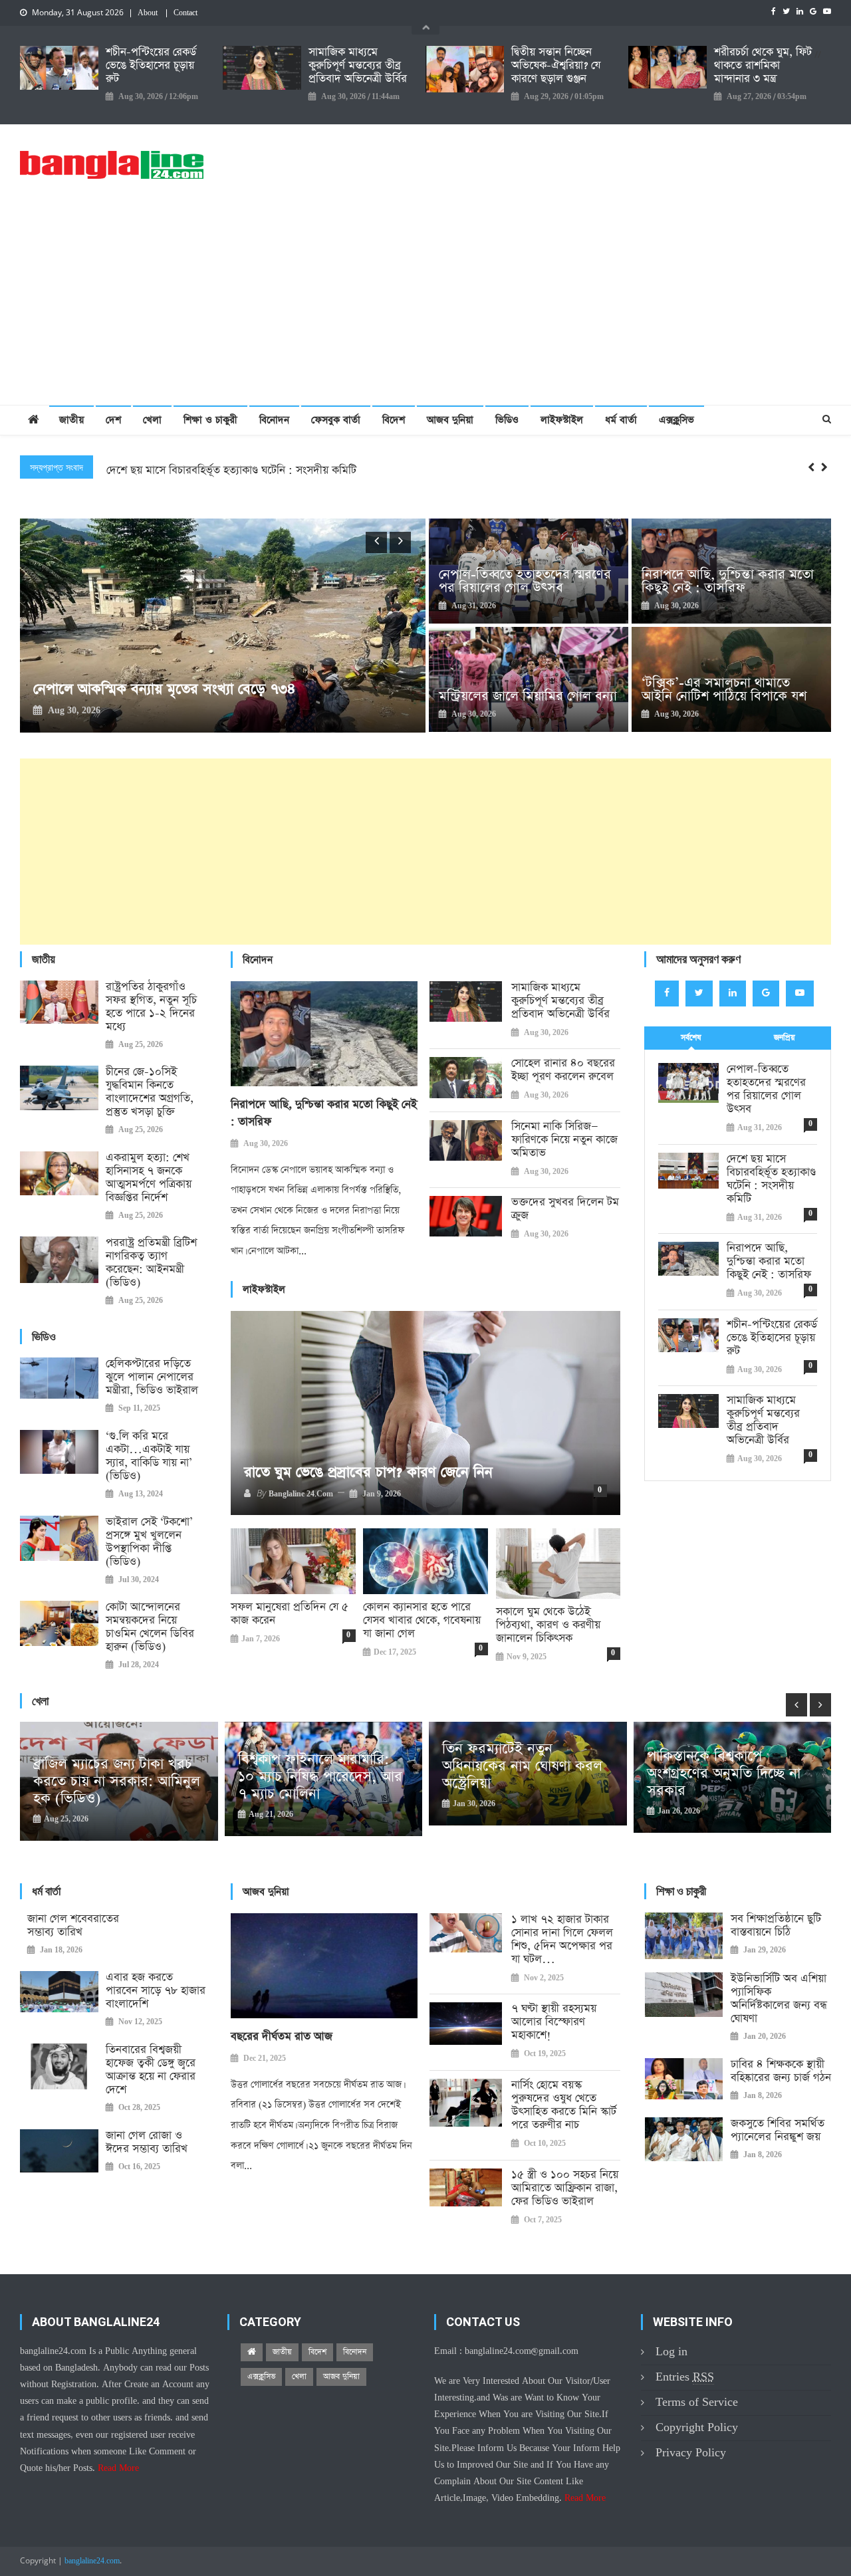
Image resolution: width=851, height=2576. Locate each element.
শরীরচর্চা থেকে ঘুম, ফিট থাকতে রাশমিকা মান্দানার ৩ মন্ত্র (763, 66)
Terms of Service (697, 2402)
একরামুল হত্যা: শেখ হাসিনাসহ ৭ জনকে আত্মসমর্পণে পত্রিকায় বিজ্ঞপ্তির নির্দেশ (149, 1178)
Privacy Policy (691, 2453)
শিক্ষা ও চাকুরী (210, 420)
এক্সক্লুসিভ (676, 420)
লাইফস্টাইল (562, 420)
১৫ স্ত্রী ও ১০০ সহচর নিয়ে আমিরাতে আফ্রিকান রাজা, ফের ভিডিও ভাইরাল (565, 2188)
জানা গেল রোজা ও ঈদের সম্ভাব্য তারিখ (147, 2143)
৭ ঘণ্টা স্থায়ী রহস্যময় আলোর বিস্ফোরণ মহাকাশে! (554, 2022)
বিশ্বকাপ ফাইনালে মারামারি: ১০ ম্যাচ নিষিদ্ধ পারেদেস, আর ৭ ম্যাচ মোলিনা (115, 1777)
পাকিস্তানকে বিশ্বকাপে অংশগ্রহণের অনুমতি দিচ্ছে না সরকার (519, 1774)
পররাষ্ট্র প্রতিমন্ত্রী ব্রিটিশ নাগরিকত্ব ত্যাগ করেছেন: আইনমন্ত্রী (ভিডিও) (151, 1263)
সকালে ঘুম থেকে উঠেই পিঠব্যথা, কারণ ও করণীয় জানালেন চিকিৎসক (548, 1625)
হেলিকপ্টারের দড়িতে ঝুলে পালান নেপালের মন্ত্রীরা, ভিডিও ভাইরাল (152, 1377)
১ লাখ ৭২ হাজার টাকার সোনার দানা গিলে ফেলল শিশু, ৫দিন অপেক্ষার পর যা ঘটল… (562, 1940)
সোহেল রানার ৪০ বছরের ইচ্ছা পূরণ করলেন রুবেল (563, 1070)
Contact (185, 13)
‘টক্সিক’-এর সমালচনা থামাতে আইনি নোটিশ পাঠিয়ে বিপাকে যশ (724, 689)
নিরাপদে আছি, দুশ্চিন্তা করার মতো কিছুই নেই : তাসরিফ (221, 476)
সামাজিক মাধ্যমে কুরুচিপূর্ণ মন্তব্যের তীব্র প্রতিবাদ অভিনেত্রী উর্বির (358, 66)
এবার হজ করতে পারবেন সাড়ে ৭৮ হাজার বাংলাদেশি (156, 1991)
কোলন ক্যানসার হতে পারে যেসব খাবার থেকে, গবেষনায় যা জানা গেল (422, 1621)
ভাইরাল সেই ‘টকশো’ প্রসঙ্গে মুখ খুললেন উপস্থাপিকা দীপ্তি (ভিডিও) (149, 1542)
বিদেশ (394, 420)
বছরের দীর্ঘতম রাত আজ (282, 2037)
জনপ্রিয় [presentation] (785, 1038)
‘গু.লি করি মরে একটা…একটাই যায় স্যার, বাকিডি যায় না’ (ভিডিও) (149, 1457)
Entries (685, 2377)
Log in (671, 2352)
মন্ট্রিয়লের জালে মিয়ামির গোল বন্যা (528, 696)
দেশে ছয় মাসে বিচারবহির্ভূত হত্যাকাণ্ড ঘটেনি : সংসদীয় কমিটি (771, 1179)
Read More (118, 2468)
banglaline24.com (92, 2561)
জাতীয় (71, 420)
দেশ (113, 420)
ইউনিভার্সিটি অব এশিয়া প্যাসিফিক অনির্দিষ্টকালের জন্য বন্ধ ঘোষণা (779, 1999)
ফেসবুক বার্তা (336, 420)
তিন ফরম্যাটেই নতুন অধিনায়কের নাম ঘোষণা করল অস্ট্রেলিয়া (318, 1766)
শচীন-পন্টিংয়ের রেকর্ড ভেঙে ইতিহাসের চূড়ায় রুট (151, 66)
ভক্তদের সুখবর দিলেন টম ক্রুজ (565, 1209)
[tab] (691, 1038)
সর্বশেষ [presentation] (691, 1038)
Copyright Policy (697, 2427)
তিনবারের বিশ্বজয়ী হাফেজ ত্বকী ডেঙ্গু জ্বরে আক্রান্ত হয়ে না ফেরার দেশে (151, 2070)
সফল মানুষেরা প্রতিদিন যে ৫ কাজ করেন (290, 1614)
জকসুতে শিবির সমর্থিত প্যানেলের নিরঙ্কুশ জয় (778, 2131)
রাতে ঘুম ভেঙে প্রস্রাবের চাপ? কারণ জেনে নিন (368, 1472)
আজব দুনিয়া (450, 420)
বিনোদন (274, 420)
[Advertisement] (425, 305)
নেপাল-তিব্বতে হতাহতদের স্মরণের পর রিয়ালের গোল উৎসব (525, 581)
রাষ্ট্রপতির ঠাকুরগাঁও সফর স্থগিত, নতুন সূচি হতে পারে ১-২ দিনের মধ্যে (151, 1007)
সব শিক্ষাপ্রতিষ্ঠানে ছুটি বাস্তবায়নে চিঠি (776, 1926)
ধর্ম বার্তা (621, 420)
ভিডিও (507, 420)
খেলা (152, 420)
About (148, 13)
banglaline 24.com (301, 1494)
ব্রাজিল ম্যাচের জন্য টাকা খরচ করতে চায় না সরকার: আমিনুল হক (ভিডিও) (730, 1782)
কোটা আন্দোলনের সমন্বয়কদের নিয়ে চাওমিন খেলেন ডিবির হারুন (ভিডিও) (150, 1627)
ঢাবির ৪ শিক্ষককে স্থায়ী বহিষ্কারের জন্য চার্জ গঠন (781, 2071)
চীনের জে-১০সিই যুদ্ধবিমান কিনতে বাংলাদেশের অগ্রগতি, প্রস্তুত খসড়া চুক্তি (150, 1092)
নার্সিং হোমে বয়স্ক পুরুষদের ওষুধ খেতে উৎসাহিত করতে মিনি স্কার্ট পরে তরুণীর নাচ (564, 2105)
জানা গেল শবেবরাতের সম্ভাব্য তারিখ (73, 1926)
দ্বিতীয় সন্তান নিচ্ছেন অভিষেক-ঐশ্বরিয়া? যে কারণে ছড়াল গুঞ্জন (556, 66)
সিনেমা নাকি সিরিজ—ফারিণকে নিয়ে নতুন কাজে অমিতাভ (564, 1140)
